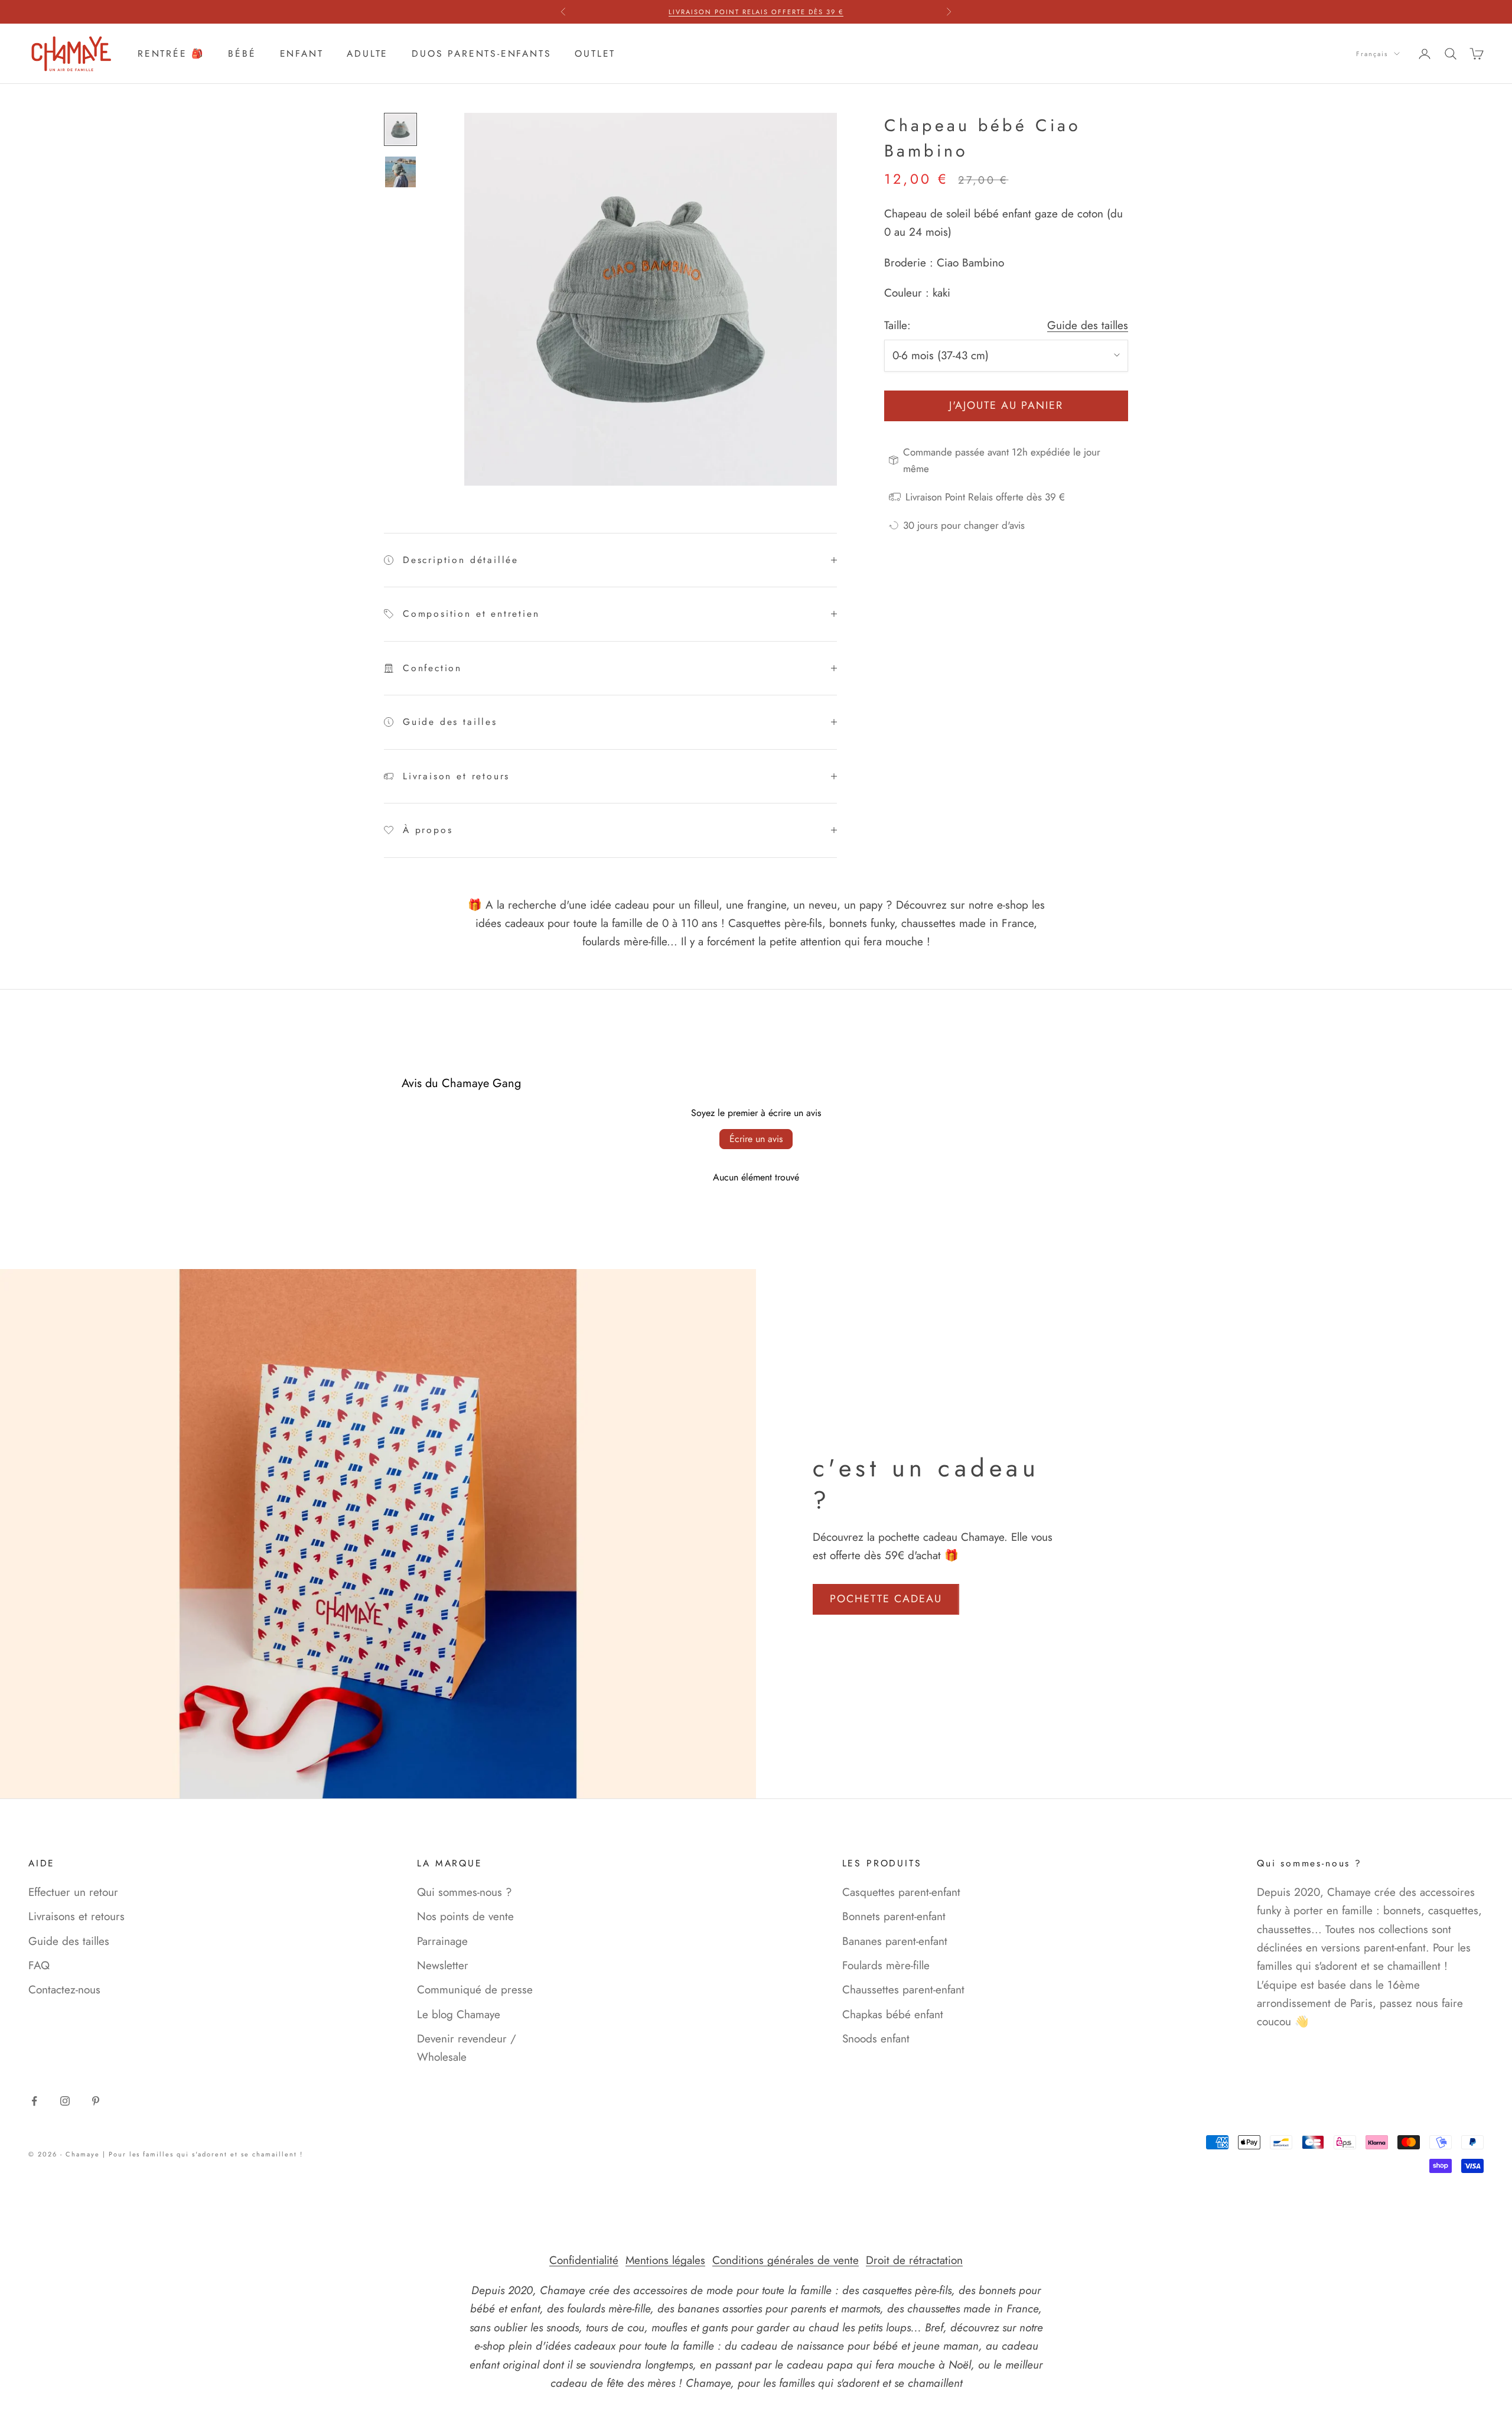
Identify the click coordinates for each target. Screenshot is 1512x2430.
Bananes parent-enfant (895, 1941)
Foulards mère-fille (886, 1965)
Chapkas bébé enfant (893, 2014)
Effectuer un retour (73, 1892)
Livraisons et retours (76, 1916)
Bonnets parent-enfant (894, 1916)
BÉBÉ (242, 53)
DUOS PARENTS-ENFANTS (481, 53)
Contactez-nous (64, 1990)
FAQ (39, 1965)
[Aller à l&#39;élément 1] (400, 129)
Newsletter (443, 1965)
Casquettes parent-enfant (901, 1892)
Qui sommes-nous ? (465, 1892)
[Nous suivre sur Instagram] (65, 2101)
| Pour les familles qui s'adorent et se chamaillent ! (203, 2154)
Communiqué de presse (475, 1990)
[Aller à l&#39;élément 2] (400, 172)
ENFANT (302, 53)
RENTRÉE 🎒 (171, 53)
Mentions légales (665, 2260)
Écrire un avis (756, 1139)
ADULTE (367, 53)
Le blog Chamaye (459, 2014)
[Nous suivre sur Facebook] (34, 2101)
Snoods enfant (876, 2039)
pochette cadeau (886, 1599)
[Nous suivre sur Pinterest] (96, 2101)
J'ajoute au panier (1006, 405)
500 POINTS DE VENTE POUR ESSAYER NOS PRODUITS (756, 12)
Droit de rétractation (914, 2260)
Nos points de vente (465, 1916)
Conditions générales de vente (786, 2260)
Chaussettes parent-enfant (903, 1990)
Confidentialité (584, 2260)
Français (1372, 54)
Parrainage (442, 1941)
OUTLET (595, 53)
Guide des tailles (1088, 325)
